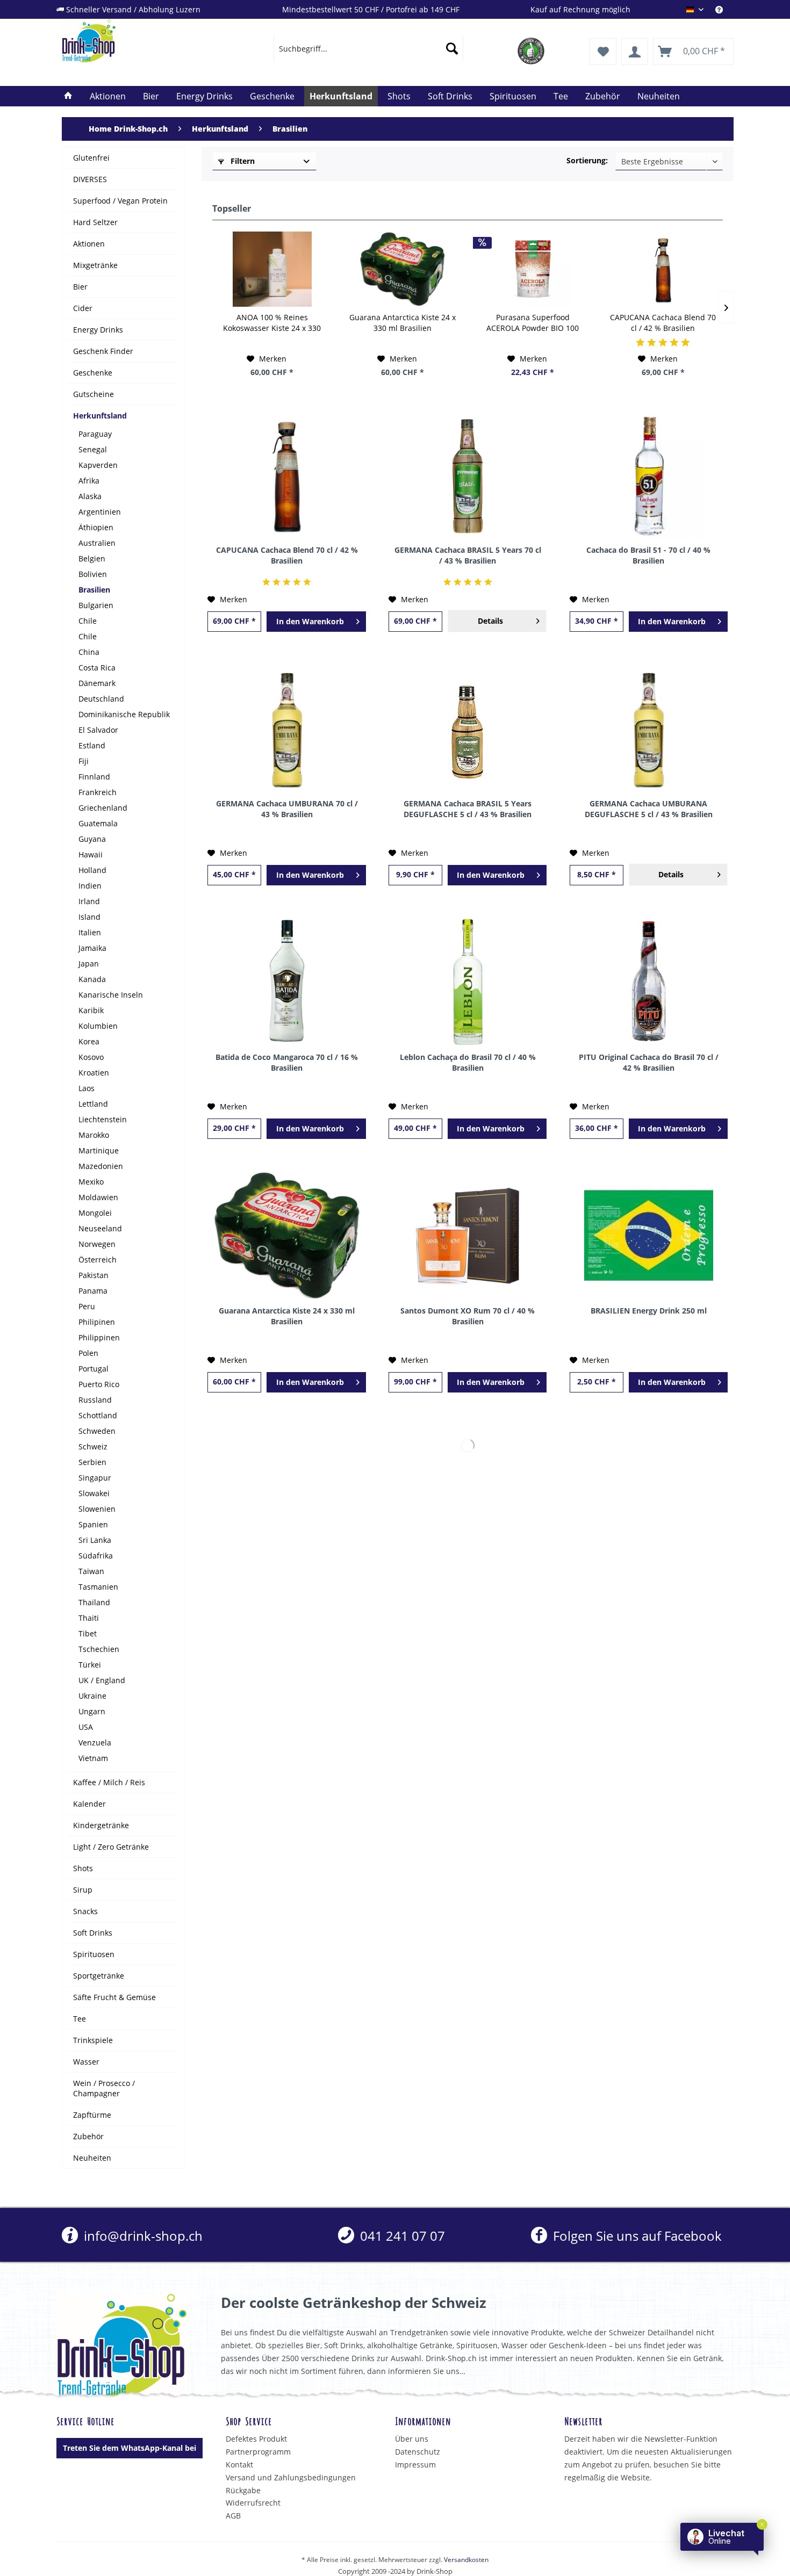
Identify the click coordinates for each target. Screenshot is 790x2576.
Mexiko (91, 1182)
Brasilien (94, 590)
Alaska (90, 496)
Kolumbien (98, 1026)
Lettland (93, 1104)
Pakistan (94, 1275)
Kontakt (239, 2465)
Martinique (99, 1150)
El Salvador (98, 730)
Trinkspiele (93, 2040)
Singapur (95, 1478)
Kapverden (98, 465)
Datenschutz (418, 2452)
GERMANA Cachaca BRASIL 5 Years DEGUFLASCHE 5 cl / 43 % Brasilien (468, 809)
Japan (89, 964)
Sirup (83, 1890)
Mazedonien (101, 1166)
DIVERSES (90, 179)
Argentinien (100, 512)
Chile (88, 621)
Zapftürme (92, 2115)
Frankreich (98, 792)
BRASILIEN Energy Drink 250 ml (649, 1311)
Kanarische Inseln (111, 995)
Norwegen (97, 1244)
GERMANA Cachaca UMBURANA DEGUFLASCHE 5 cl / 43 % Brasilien (649, 809)
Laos (87, 1088)
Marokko (94, 1135)
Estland (92, 745)
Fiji (84, 761)
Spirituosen (94, 1954)
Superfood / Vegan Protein (120, 201)
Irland (89, 901)
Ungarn (92, 1711)
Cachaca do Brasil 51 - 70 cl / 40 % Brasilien (648, 555)
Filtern (242, 161)
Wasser (86, 2062)
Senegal (93, 449)
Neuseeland (100, 1228)
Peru (87, 1306)
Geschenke (93, 373)
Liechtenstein (103, 1119)
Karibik (91, 1010)
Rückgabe (243, 2490)
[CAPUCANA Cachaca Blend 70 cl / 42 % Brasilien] (663, 269)
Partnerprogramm (258, 2452)
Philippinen (99, 1337)
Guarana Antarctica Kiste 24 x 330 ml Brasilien (403, 323)
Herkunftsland (100, 416)
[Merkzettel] (603, 52)
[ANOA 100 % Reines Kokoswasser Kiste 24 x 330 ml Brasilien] (272, 269)
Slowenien (97, 1509)
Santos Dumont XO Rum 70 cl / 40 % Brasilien (468, 1316)
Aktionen (89, 244)
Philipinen (97, 1322)
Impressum (415, 2465)
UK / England (102, 1680)
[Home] (68, 96)
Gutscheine (94, 394)
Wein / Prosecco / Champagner (104, 2088)
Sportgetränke (99, 1976)
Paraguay (95, 434)
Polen (88, 1353)
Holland (92, 870)
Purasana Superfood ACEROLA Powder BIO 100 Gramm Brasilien (533, 323)
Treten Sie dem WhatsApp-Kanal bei (130, 2448)
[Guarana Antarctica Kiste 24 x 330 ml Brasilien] (403, 269)
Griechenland (103, 808)
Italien (90, 932)
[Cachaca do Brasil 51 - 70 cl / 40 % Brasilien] (649, 475)
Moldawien (98, 1197)
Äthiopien (96, 527)
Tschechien (99, 1649)
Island (89, 917)
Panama (93, 1291)
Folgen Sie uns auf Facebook (635, 2236)
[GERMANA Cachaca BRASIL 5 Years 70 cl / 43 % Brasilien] (468, 475)
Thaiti (89, 1618)
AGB (233, 2516)
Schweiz (93, 1446)
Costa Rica (97, 668)
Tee (80, 2019)
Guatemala (98, 823)
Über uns (412, 2439)
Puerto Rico (99, 1384)
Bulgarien (96, 605)
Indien (90, 886)
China (89, 652)
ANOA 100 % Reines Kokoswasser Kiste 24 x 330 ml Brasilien (272, 323)
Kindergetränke (101, 1825)
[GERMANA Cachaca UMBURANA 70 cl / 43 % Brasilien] (286, 728)
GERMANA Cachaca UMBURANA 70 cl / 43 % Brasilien (287, 809)
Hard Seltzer (95, 222)
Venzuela (95, 1742)
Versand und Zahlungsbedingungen (291, 2477)
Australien (97, 543)
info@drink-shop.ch (142, 2236)
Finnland (94, 777)
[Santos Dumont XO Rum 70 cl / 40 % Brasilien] (468, 1236)
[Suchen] (452, 48)
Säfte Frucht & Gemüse (114, 1997)
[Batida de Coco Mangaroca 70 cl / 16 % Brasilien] (286, 982)
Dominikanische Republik (124, 714)
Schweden (97, 1431)
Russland (95, 1400)
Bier (80, 287)
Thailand (94, 1602)
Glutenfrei (91, 158)
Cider (83, 308)
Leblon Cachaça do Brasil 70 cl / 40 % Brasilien (468, 1062)
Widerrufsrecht (253, 2503)
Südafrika (96, 1556)
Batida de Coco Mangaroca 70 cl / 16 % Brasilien (287, 1062)
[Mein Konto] (635, 52)
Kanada (92, 979)
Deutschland (101, 699)
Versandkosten (466, 2560)
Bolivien (93, 574)
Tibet (88, 1633)
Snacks (85, 1911)
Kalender (89, 1804)
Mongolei (95, 1213)
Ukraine (92, 1696)
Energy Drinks (98, 330)
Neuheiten (92, 2158)
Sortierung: (587, 160)
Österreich (98, 1260)
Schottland (98, 1415)
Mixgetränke (95, 265)
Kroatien (94, 1073)
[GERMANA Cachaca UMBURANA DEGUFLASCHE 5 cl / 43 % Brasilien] (649, 728)
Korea (89, 1041)
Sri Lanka (95, 1540)
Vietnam (93, 1758)
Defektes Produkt (256, 2439)
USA (86, 1727)
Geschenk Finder (103, 351)
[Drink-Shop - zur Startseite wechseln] (143, 41)
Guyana (92, 839)
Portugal (94, 1369)
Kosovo (91, 1057)
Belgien (92, 558)
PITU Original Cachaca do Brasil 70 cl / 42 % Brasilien (649, 1062)
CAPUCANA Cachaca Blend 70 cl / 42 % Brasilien (663, 323)
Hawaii (91, 854)
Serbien (92, 1462)
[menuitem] (724, 9)
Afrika (89, 481)
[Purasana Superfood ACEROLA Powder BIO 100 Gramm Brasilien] (533, 269)
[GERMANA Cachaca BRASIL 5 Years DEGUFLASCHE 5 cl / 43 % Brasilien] (468, 728)
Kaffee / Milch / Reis (109, 1782)
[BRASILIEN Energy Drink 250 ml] (649, 1236)
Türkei (90, 1665)
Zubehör (88, 2136)
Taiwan (91, 1571)
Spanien (93, 1524)
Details (490, 621)
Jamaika (92, 948)
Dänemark (97, 683)
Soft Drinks (93, 1933)
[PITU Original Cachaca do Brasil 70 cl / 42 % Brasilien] (649, 982)
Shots (83, 1868)
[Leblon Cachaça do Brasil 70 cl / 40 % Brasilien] (468, 982)
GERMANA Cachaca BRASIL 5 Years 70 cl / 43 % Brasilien (468, 555)
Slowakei (94, 1493)
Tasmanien (98, 1587)
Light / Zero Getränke (111, 1847)
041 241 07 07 (401, 2236)
